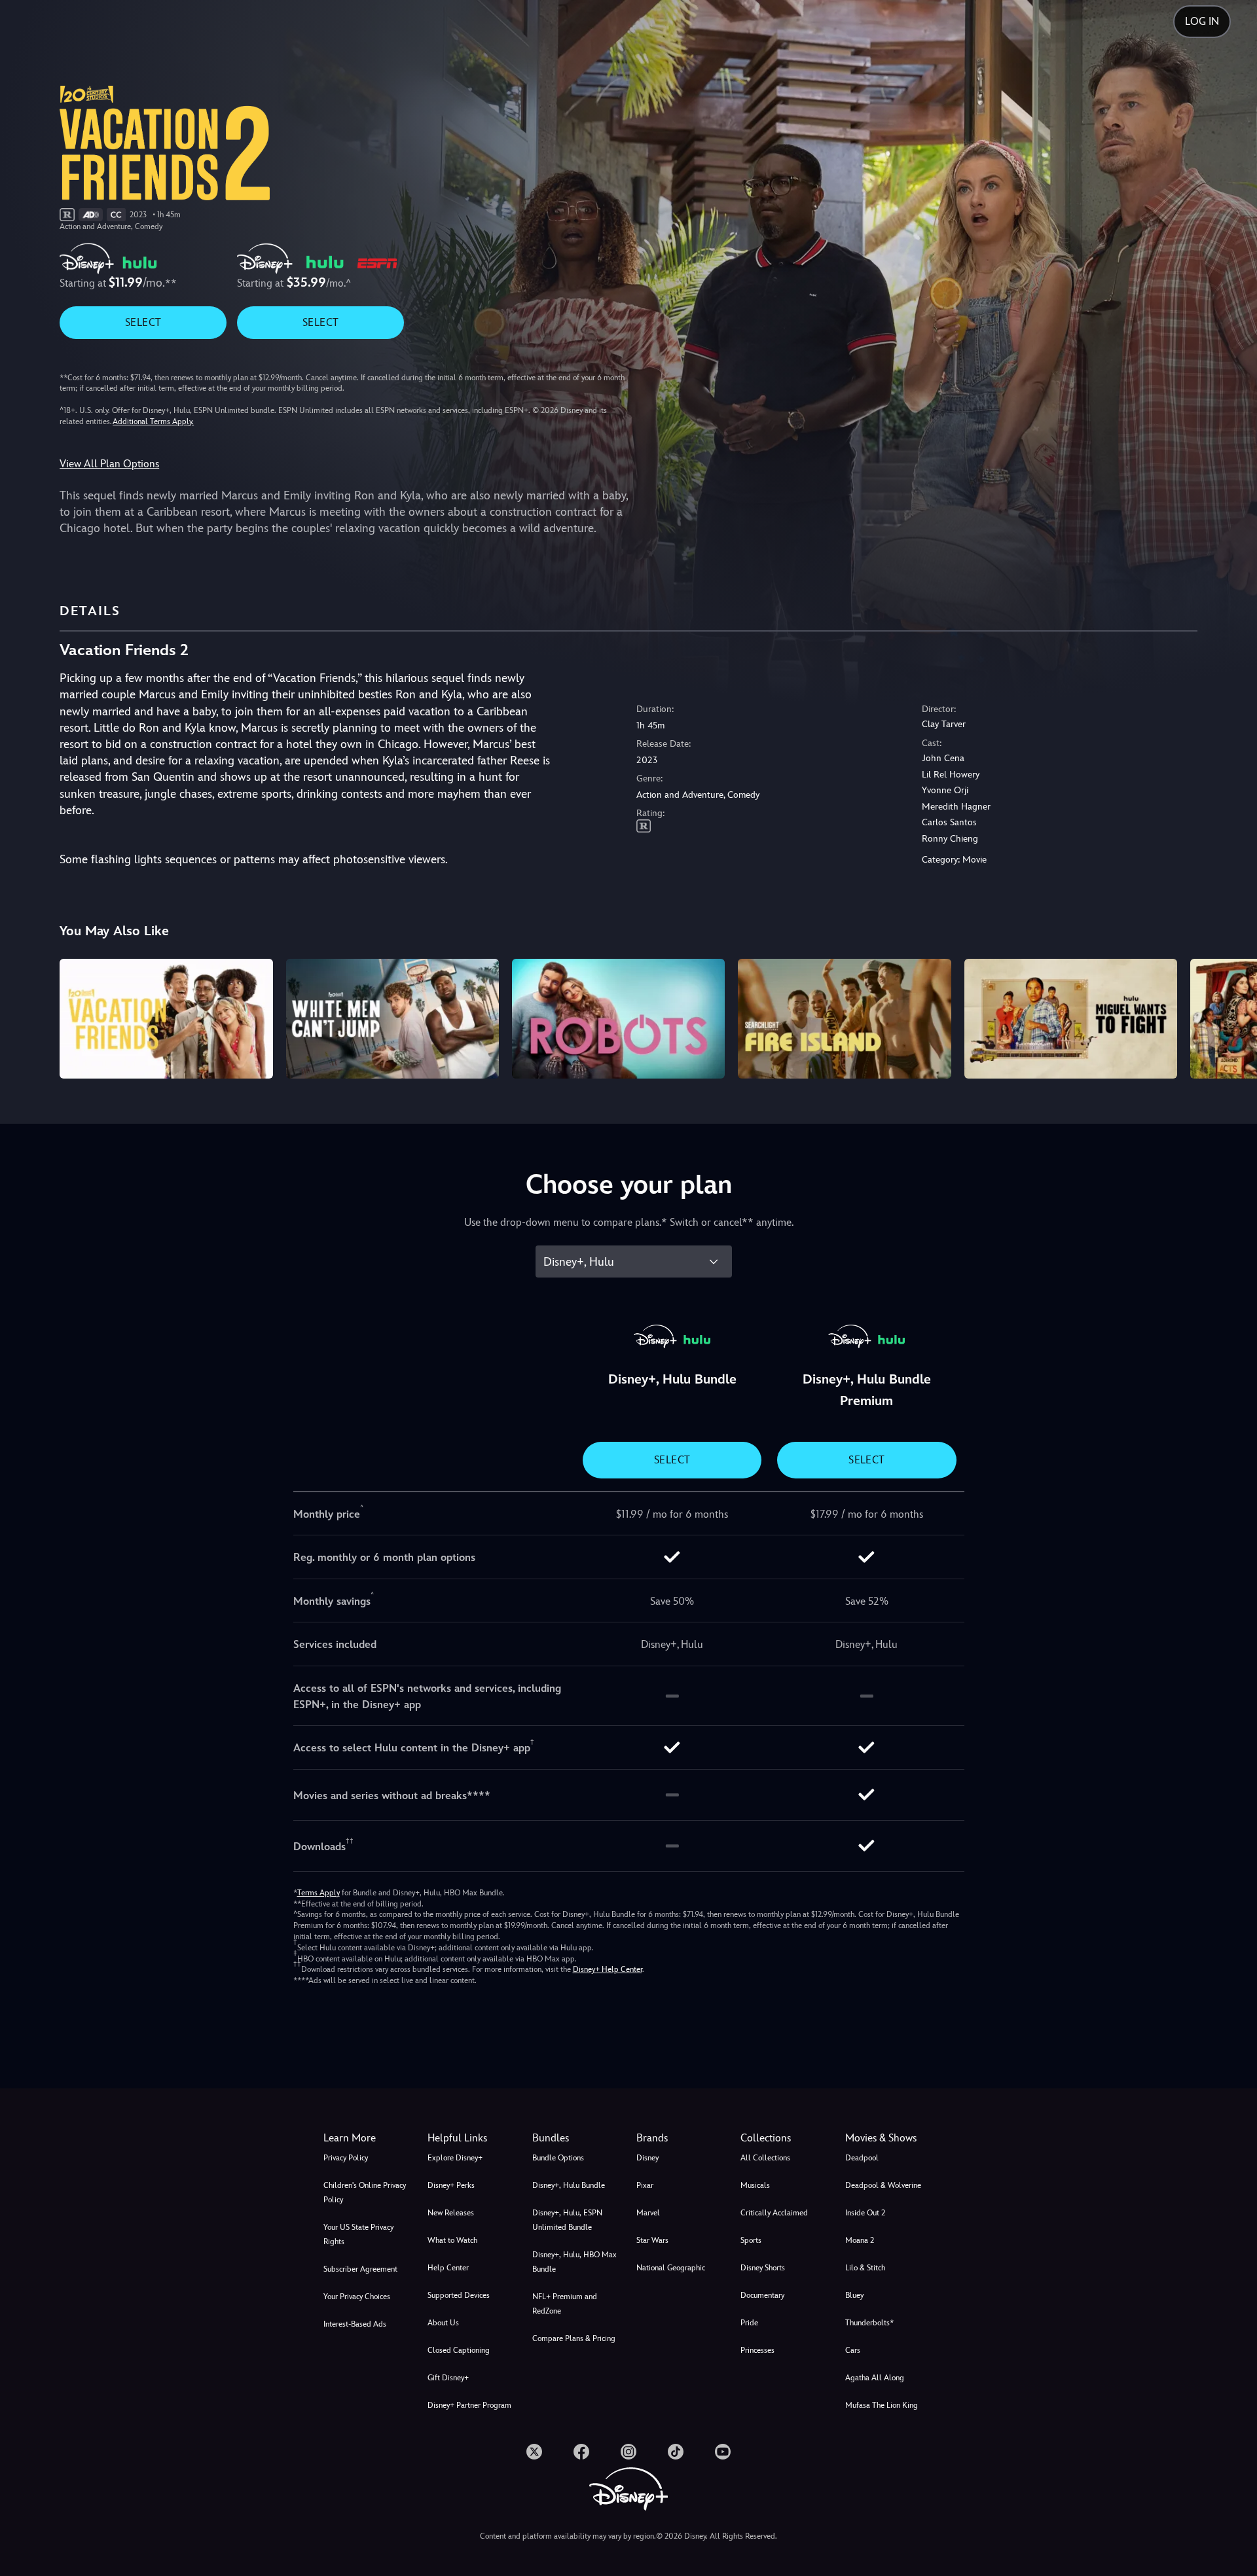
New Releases (451, 2213)
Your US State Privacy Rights (358, 2234)
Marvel (648, 2213)
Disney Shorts (763, 2268)
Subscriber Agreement (360, 2269)
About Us (443, 2323)
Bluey (854, 2295)
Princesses (757, 2350)
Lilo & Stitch (865, 2268)
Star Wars (652, 2240)
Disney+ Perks (451, 2185)
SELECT (143, 322)
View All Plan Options (109, 464)
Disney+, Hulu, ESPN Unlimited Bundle (567, 2220)
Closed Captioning (459, 2350)
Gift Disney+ (448, 2378)
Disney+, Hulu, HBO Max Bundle (574, 2262)
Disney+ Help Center (608, 1969)
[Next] (1232, 1017)
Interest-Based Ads (355, 2324)
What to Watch (452, 2240)
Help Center (448, 2268)
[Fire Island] (844, 1019)
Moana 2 (860, 2240)
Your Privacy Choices (357, 2297)
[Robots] (618, 1019)
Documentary (762, 2295)
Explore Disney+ (455, 2158)
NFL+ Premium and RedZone (565, 2304)
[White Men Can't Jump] (392, 1019)
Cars (853, 2350)
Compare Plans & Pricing (574, 2338)
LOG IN (1202, 21)
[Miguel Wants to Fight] (1071, 1019)
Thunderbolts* (869, 2323)
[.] (534, 2452)
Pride (749, 2323)
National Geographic (671, 2268)
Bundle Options (558, 2158)
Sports (751, 2240)
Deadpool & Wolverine (883, 2185)
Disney (647, 2158)
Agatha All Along (875, 2378)
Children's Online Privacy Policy (365, 2192)
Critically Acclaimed (774, 2213)
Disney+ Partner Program (469, 2405)
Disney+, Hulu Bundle (569, 2185)
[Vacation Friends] (166, 1019)
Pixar (645, 2185)
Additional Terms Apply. (153, 421)
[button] (472, 2138)
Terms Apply (319, 1893)
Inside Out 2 (865, 2213)
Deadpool (862, 2158)
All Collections (765, 2158)
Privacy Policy (346, 2158)
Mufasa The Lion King (882, 2405)
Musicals (755, 2185)
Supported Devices (459, 2295)
